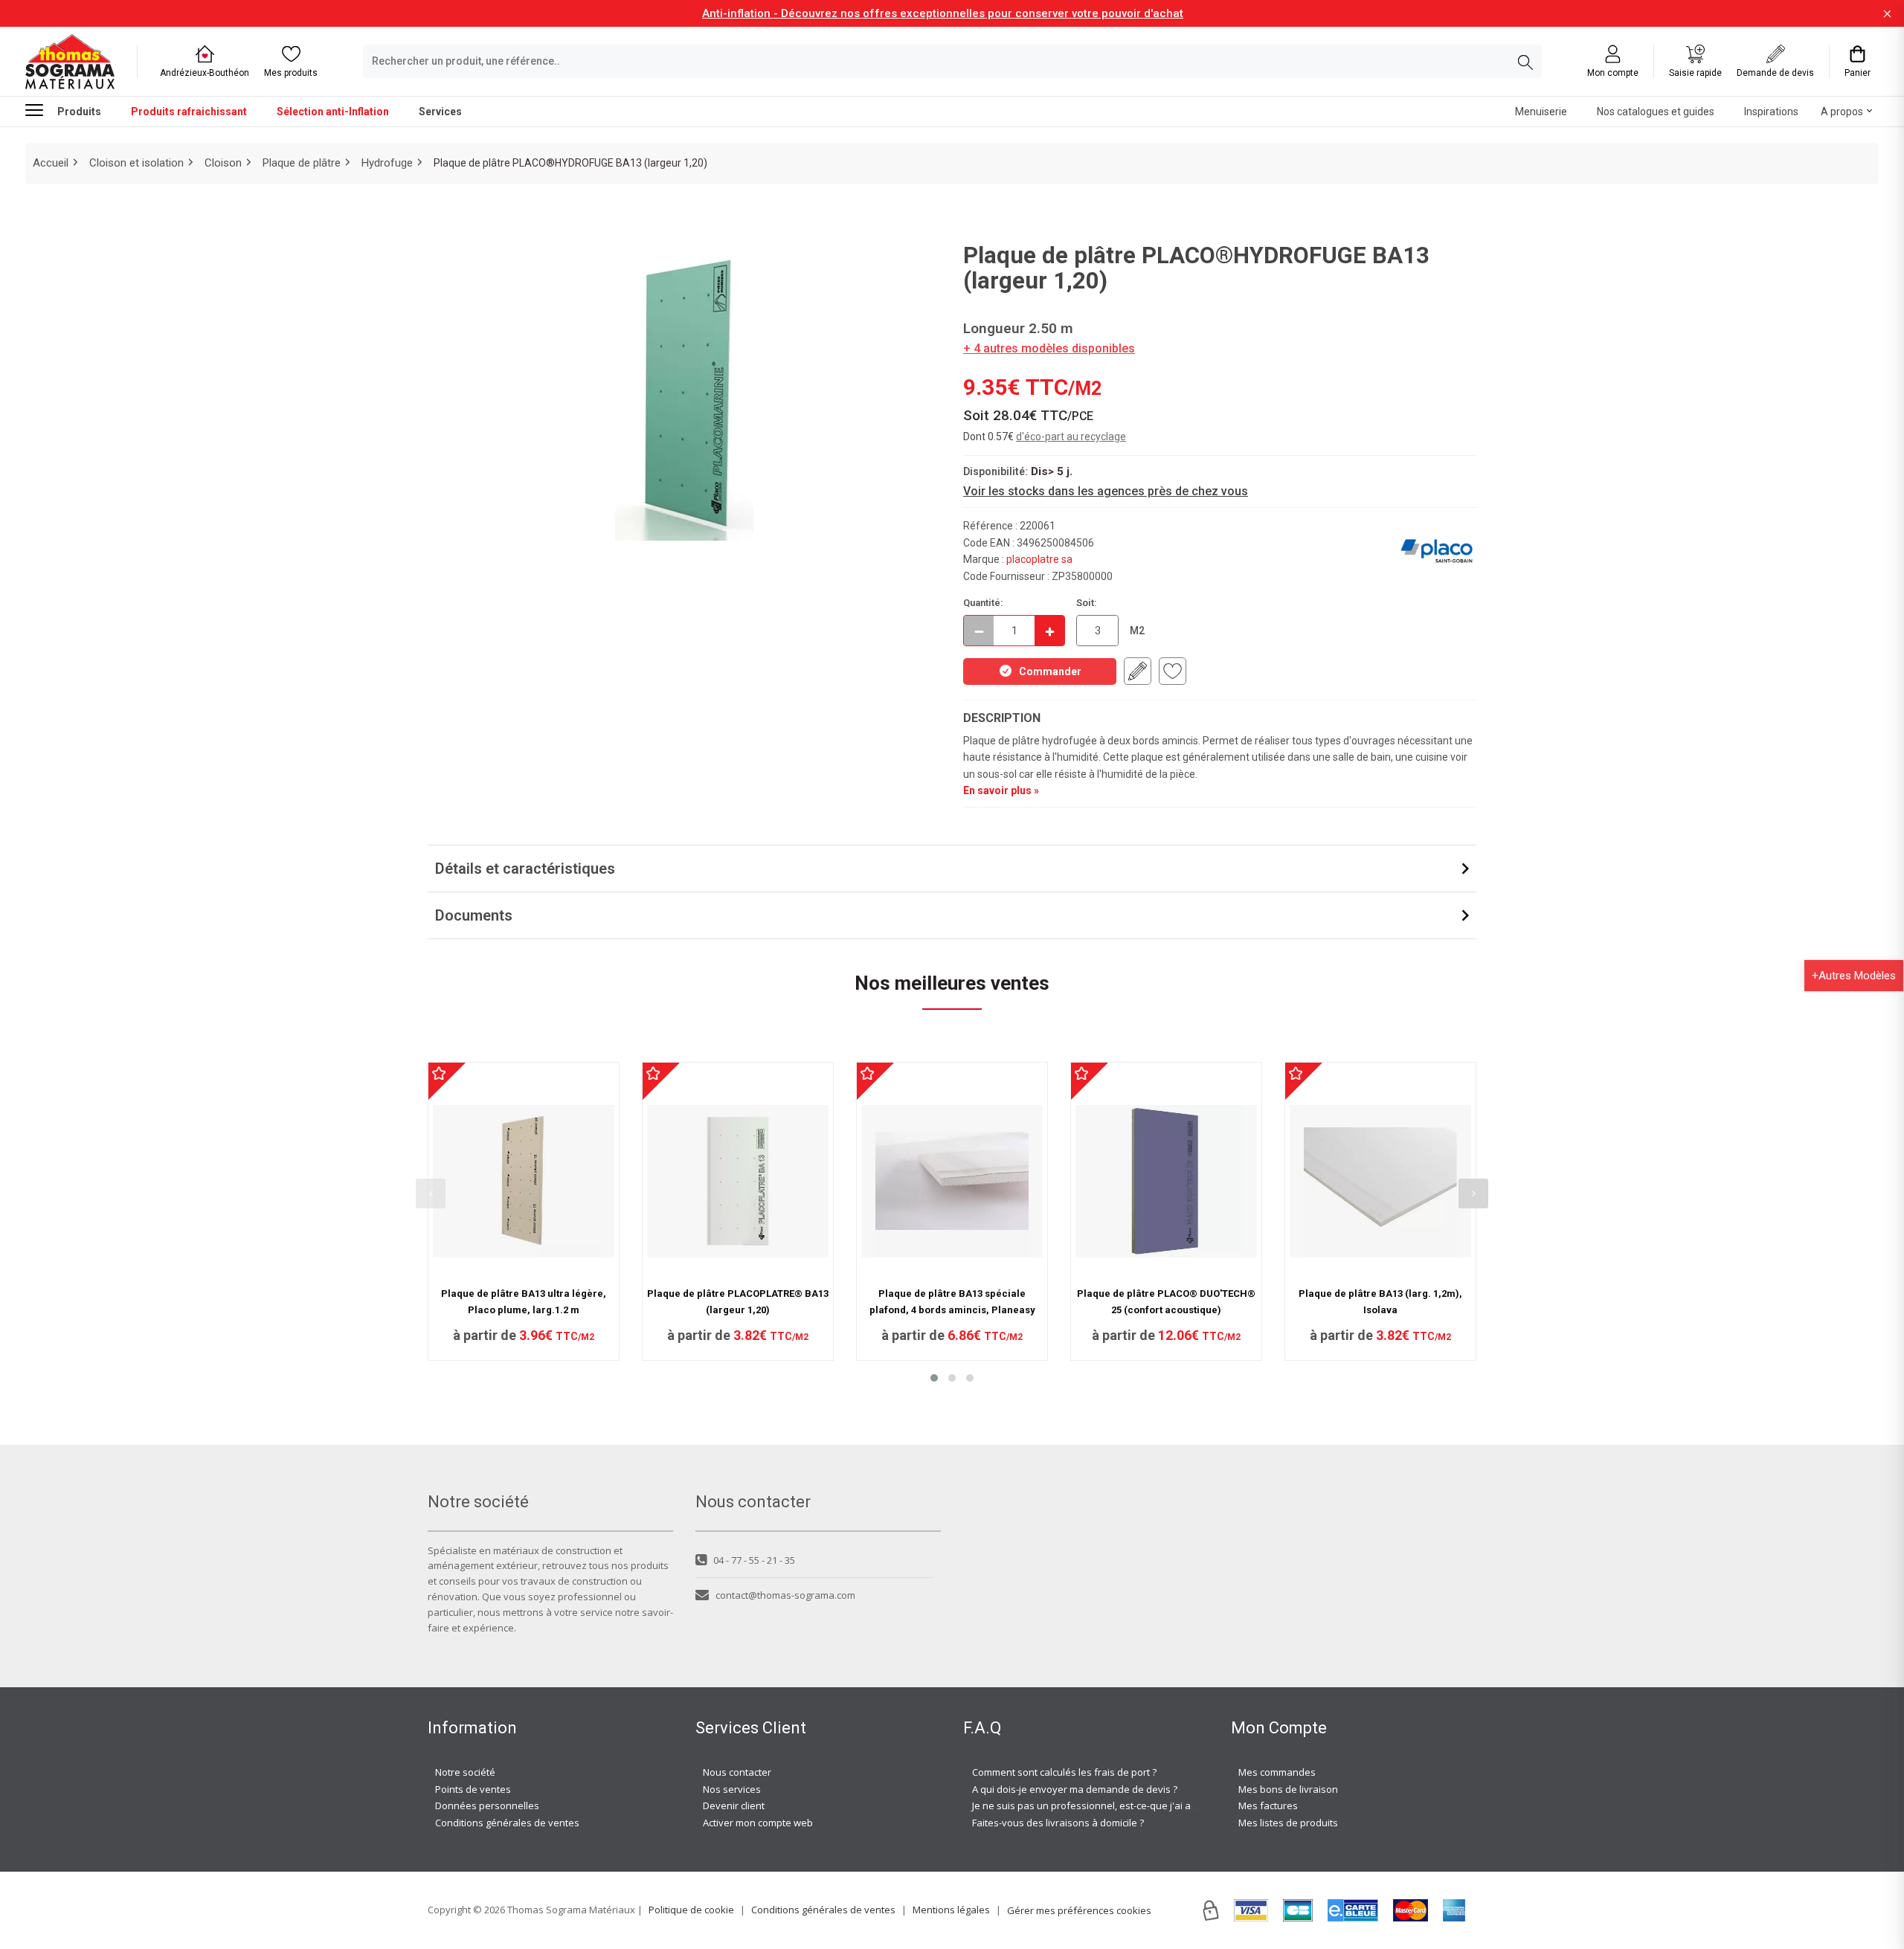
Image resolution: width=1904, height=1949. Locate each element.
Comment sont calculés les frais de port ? (1064, 1772)
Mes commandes (1277, 1772)
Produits (79, 112)
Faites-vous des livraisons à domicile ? (1058, 1823)
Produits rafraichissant (189, 112)
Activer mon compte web (758, 1823)
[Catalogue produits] (40, 110)
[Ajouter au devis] (1138, 671)
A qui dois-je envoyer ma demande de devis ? (1075, 1789)
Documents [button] (474, 915)
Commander (1050, 671)
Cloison (223, 163)
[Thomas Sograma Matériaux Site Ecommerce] (70, 61)
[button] (934, 1378)
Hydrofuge (387, 163)
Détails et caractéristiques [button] (525, 869)
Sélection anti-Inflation (333, 112)
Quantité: (983, 603)
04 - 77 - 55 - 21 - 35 (754, 1560)
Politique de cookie (691, 1910)
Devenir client (734, 1805)
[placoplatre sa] (1437, 551)
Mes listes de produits (1288, 1823)
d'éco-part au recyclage (1071, 436)
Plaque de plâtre (302, 163)
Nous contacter (737, 1772)
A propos (1842, 112)
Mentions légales (951, 1910)
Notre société (465, 1772)
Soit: (1087, 603)
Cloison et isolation (136, 163)
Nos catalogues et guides (1656, 112)
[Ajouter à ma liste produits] (1173, 671)
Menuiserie (1541, 112)
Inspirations (1771, 112)
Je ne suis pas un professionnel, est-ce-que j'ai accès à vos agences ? (1129, 1805)
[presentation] (431, 1193)
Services (440, 112)
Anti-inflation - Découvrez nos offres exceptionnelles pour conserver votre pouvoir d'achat (943, 13)
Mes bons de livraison (1288, 1789)
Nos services (732, 1789)
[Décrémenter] (979, 631)
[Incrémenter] (1049, 631)
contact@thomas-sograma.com (785, 1595)
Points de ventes (473, 1789)
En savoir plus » (1001, 790)
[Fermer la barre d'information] (1887, 14)
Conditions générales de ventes (507, 1823)
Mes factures (1268, 1805)
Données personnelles (487, 1805)
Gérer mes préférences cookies (1079, 1910)
